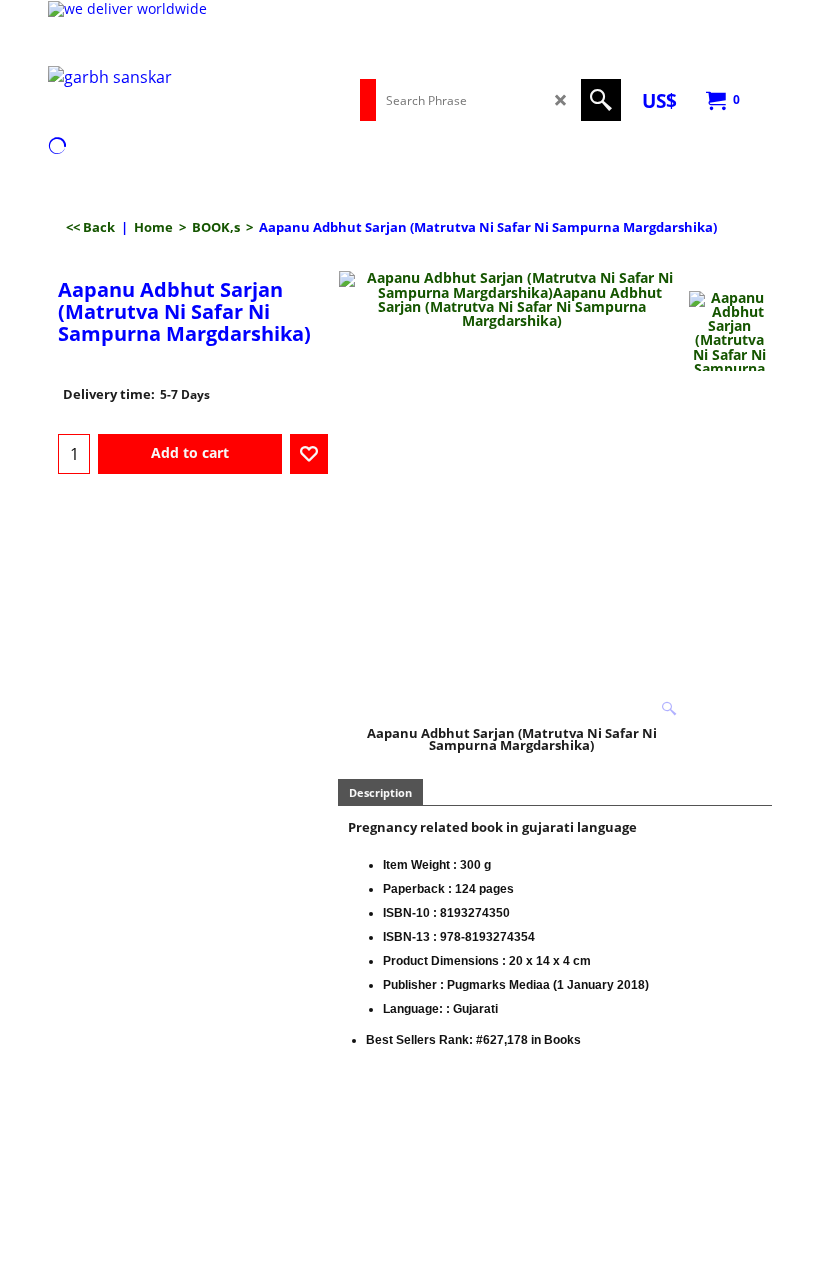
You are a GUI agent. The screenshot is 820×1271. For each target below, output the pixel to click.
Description (380, 792)
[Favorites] (309, 454)
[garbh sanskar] (118, 88)
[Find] (601, 100)
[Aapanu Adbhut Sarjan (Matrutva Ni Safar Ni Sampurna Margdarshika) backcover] (730, 331)
